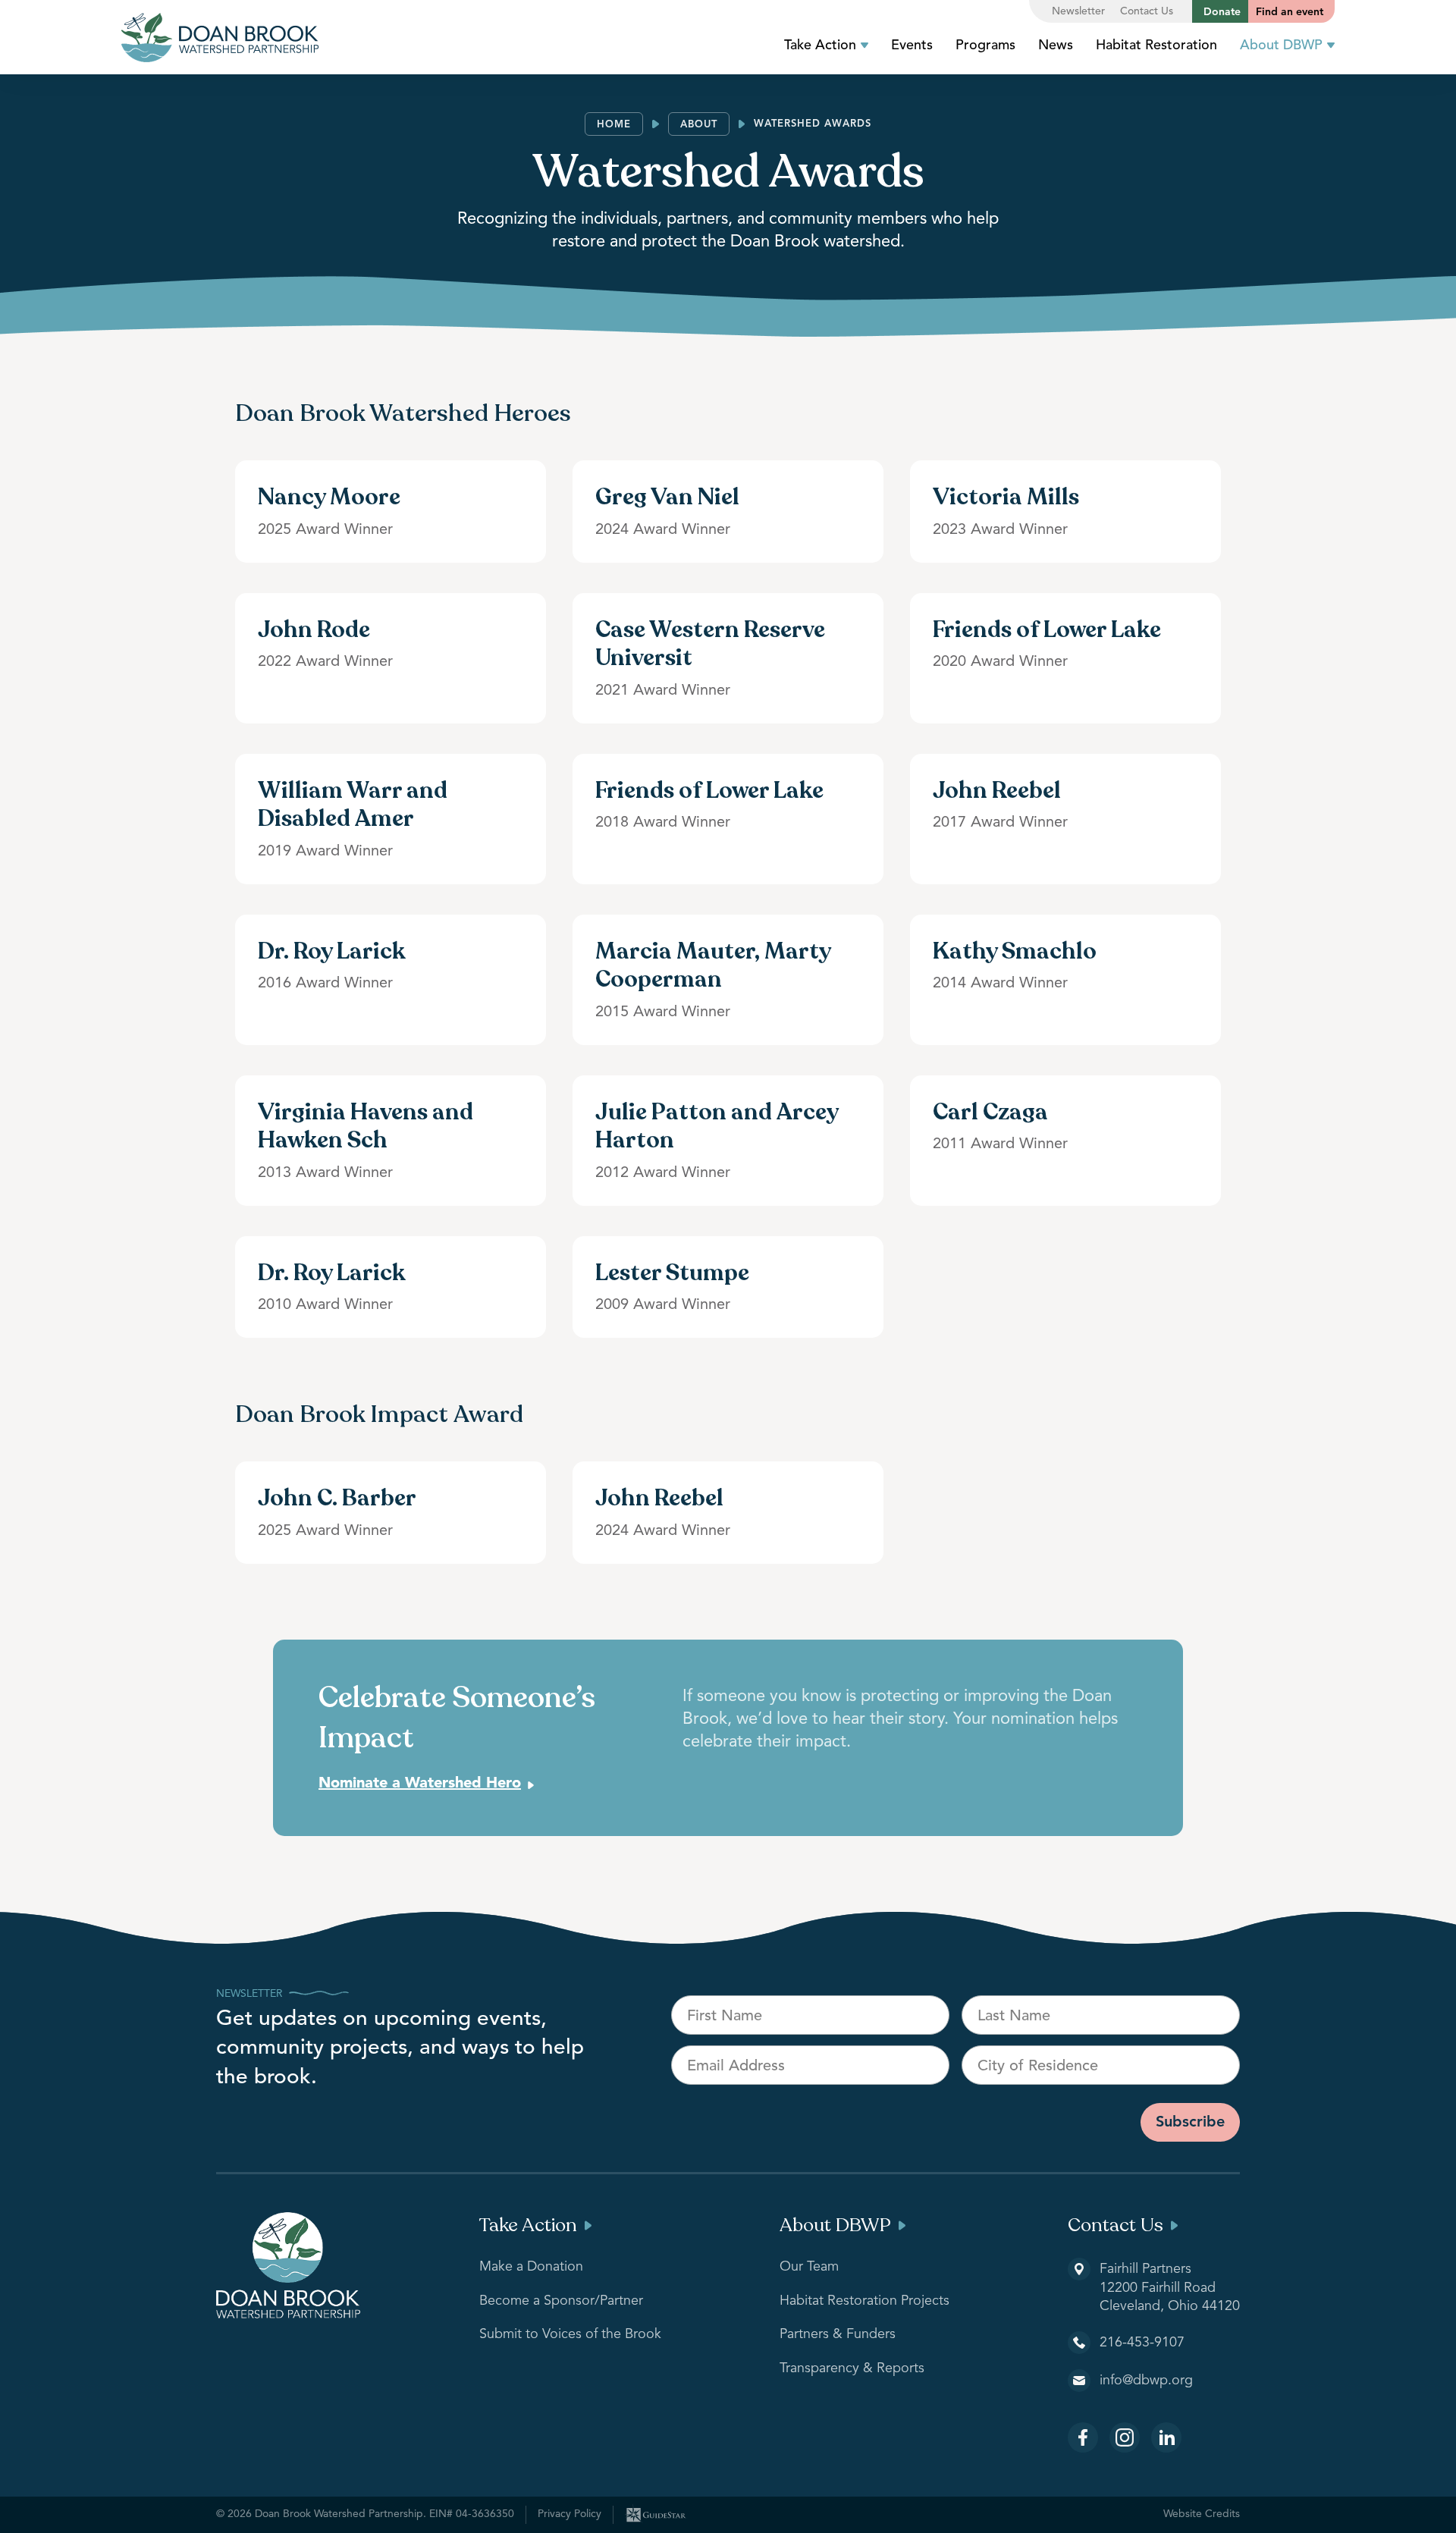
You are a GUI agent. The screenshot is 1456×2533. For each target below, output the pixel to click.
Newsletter (1078, 11)
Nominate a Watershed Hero (420, 1784)
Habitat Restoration (1156, 46)
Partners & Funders (838, 2334)
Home (614, 125)
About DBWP (1281, 46)
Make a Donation (531, 2267)
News (1056, 46)
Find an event (1290, 12)
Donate (1222, 12)
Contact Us (1147, 11)
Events (912, 46)
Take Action (820, 46)
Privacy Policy (570, 2514)
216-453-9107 (1142, 2343)
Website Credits (1202, 2514)
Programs (985, 46)
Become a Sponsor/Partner (561, 2301)
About (699, 125)
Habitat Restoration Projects (864, 2301)
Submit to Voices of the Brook (570, 2334)
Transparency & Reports (852, 2368)
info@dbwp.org (1146, 2381)
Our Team (809, 2267)
